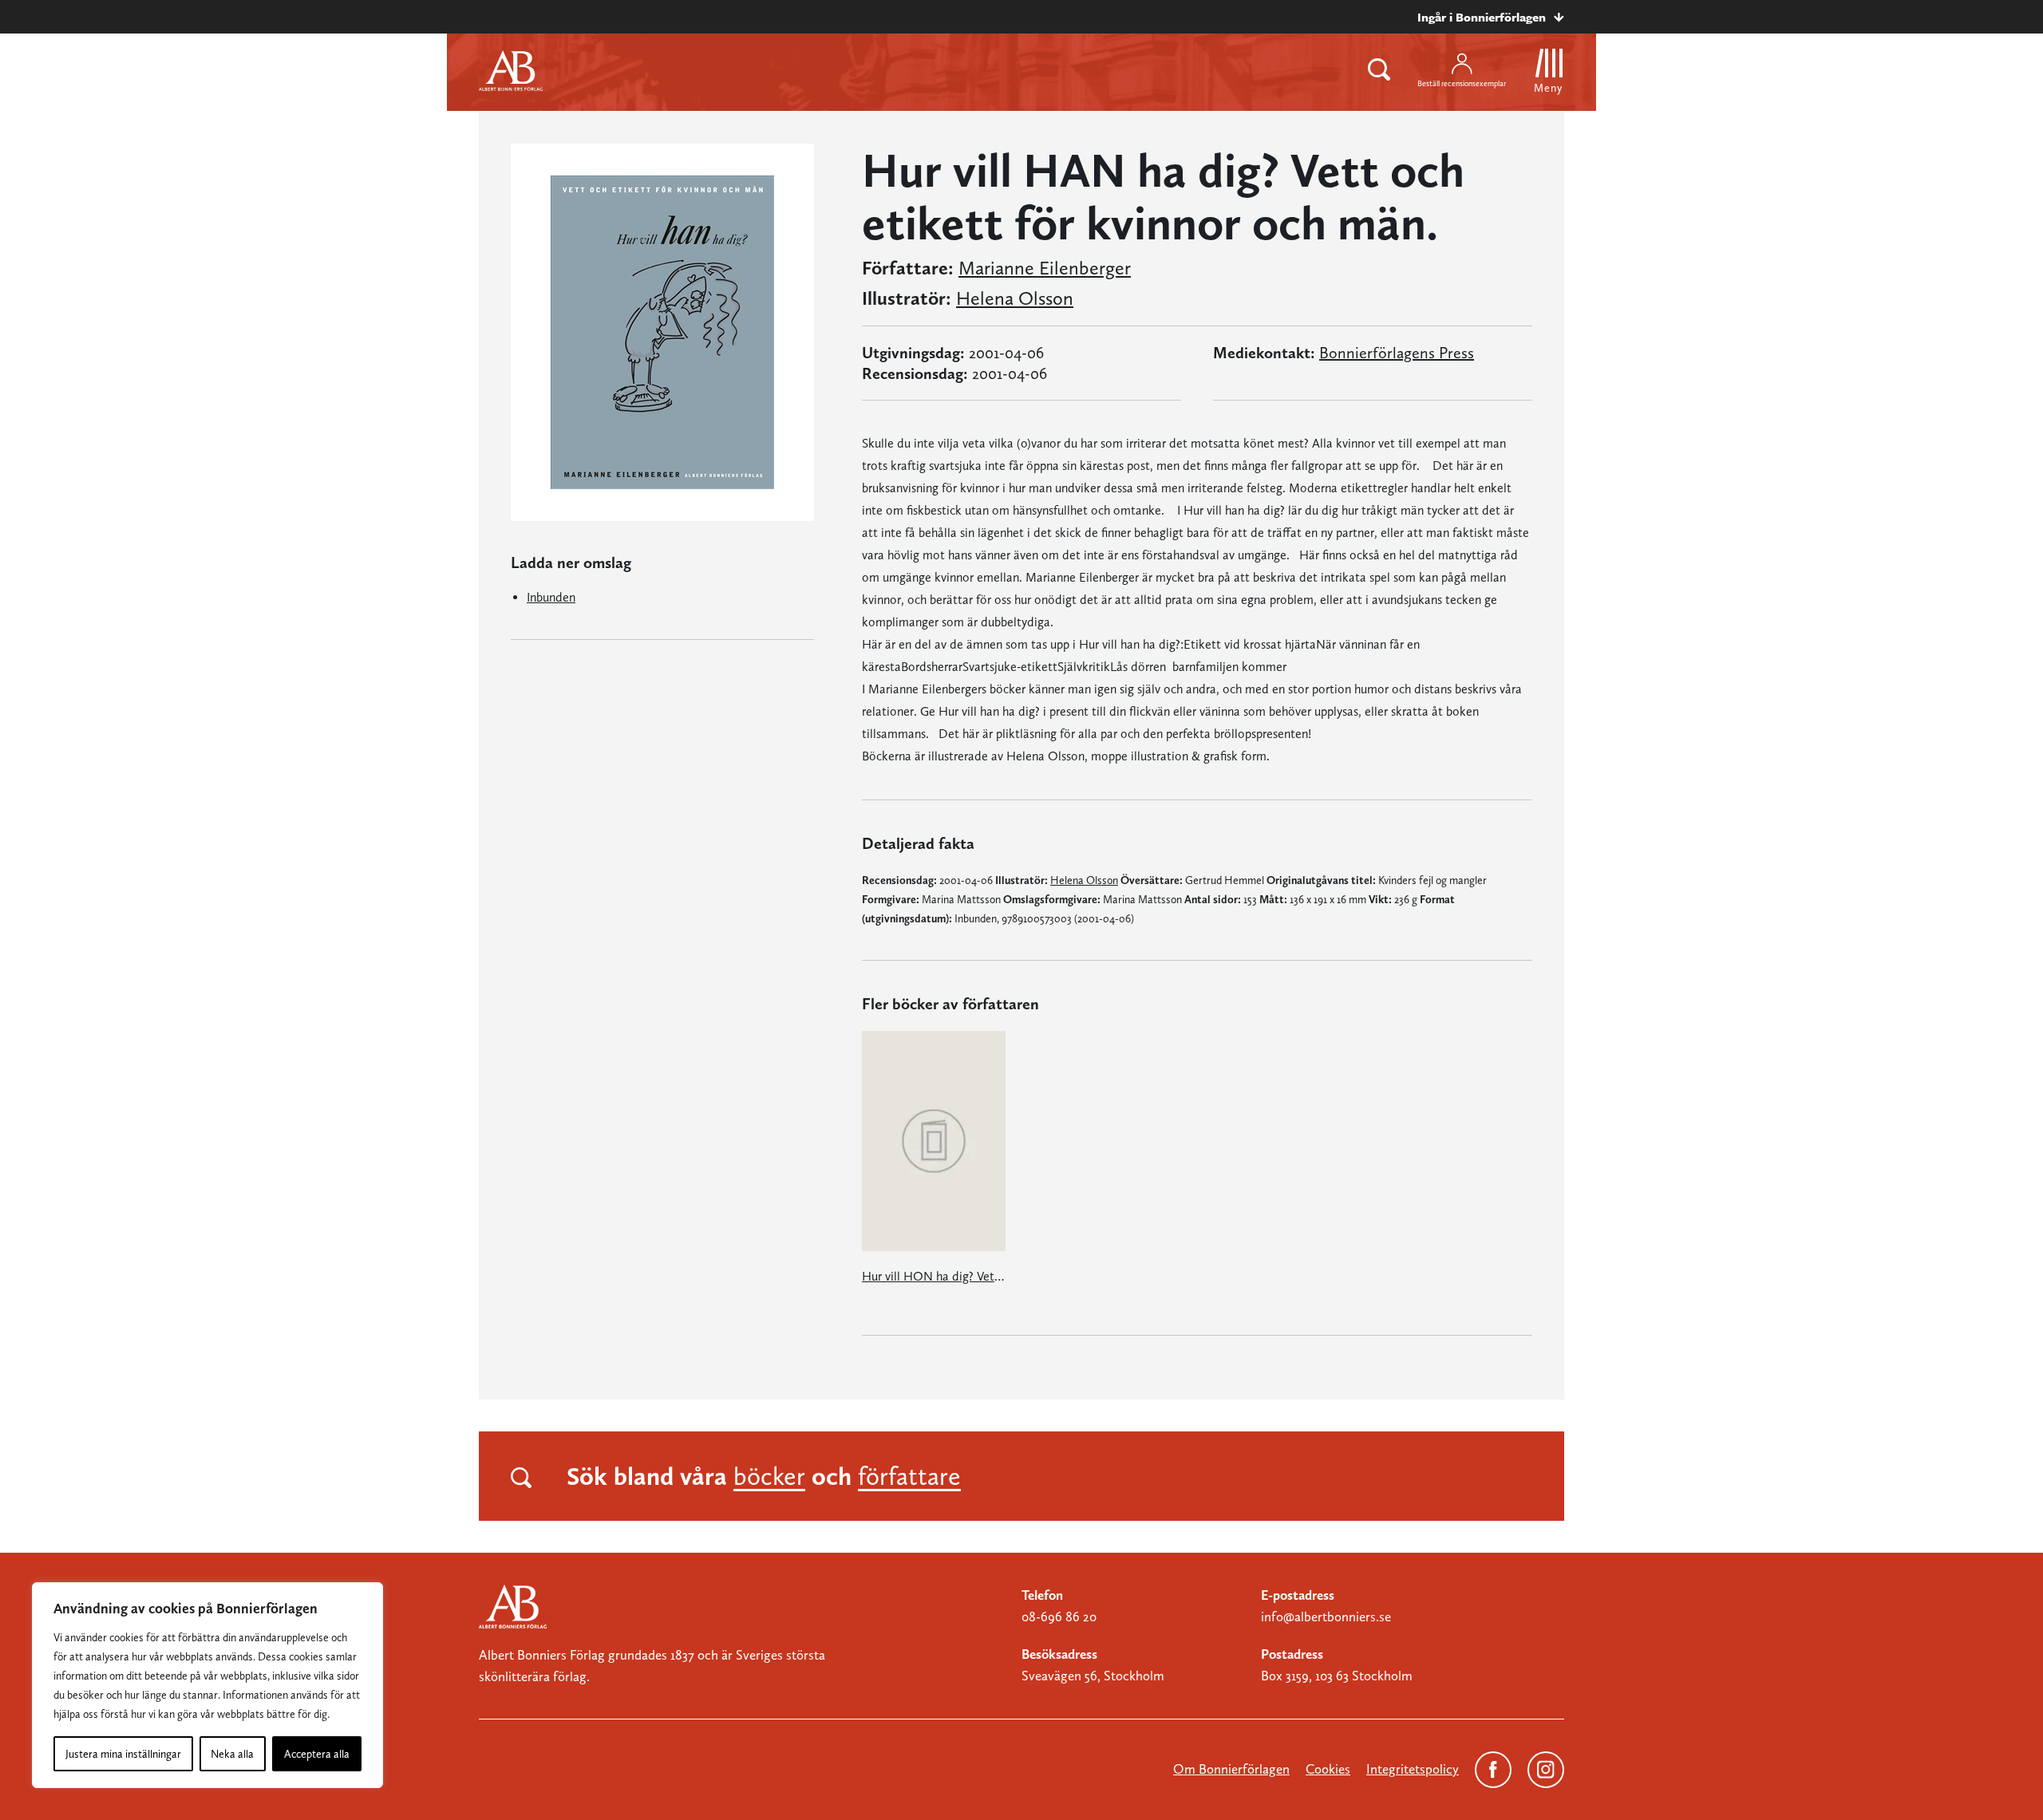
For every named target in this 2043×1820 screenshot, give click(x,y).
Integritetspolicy (1413, 1769)
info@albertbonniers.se (1326, 1617)
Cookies (1328, 1769)
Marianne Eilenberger (1045, 268)
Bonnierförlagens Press (1397, 353)
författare (909, 1476)
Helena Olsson (1015, 298)
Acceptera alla (317, 1754)
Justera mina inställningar (123, 1754)
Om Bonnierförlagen (1231, 1769)
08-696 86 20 (1059, 1617)
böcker (769, 1476)
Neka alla (232, 1754)
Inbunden (551, 597)
